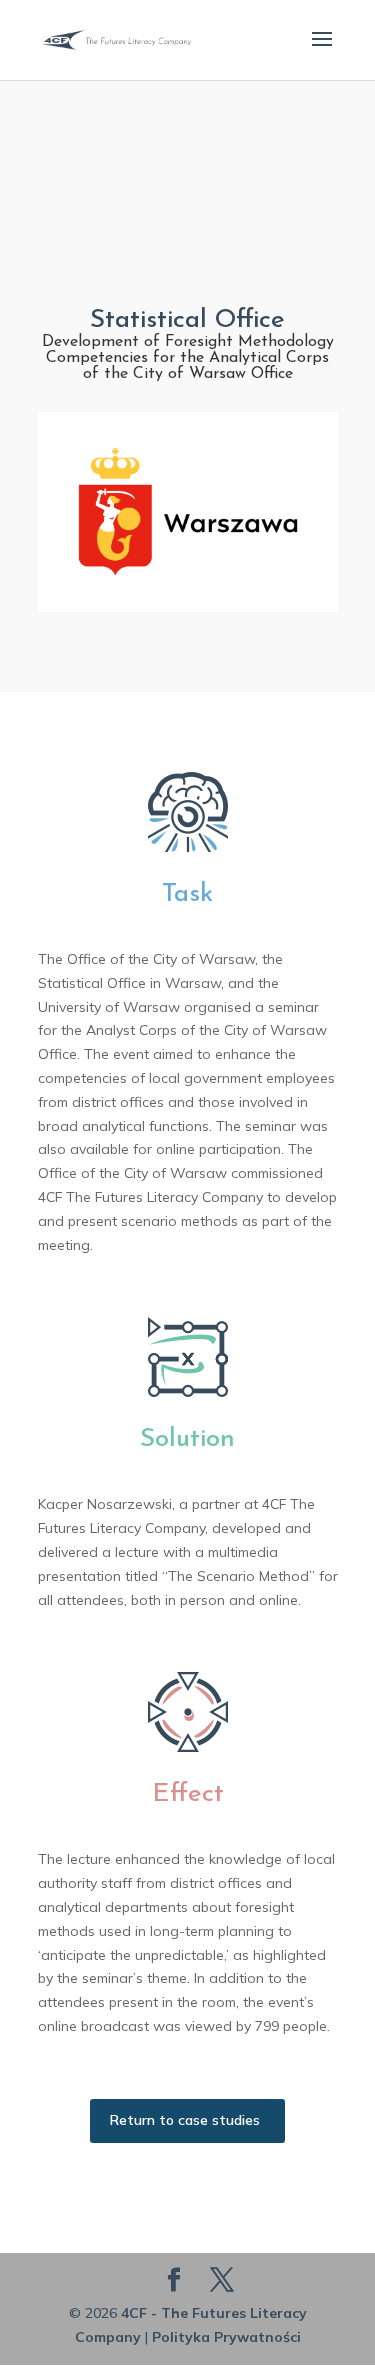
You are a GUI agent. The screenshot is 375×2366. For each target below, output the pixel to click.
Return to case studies (185, 2120)
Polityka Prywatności (226, 2337)
